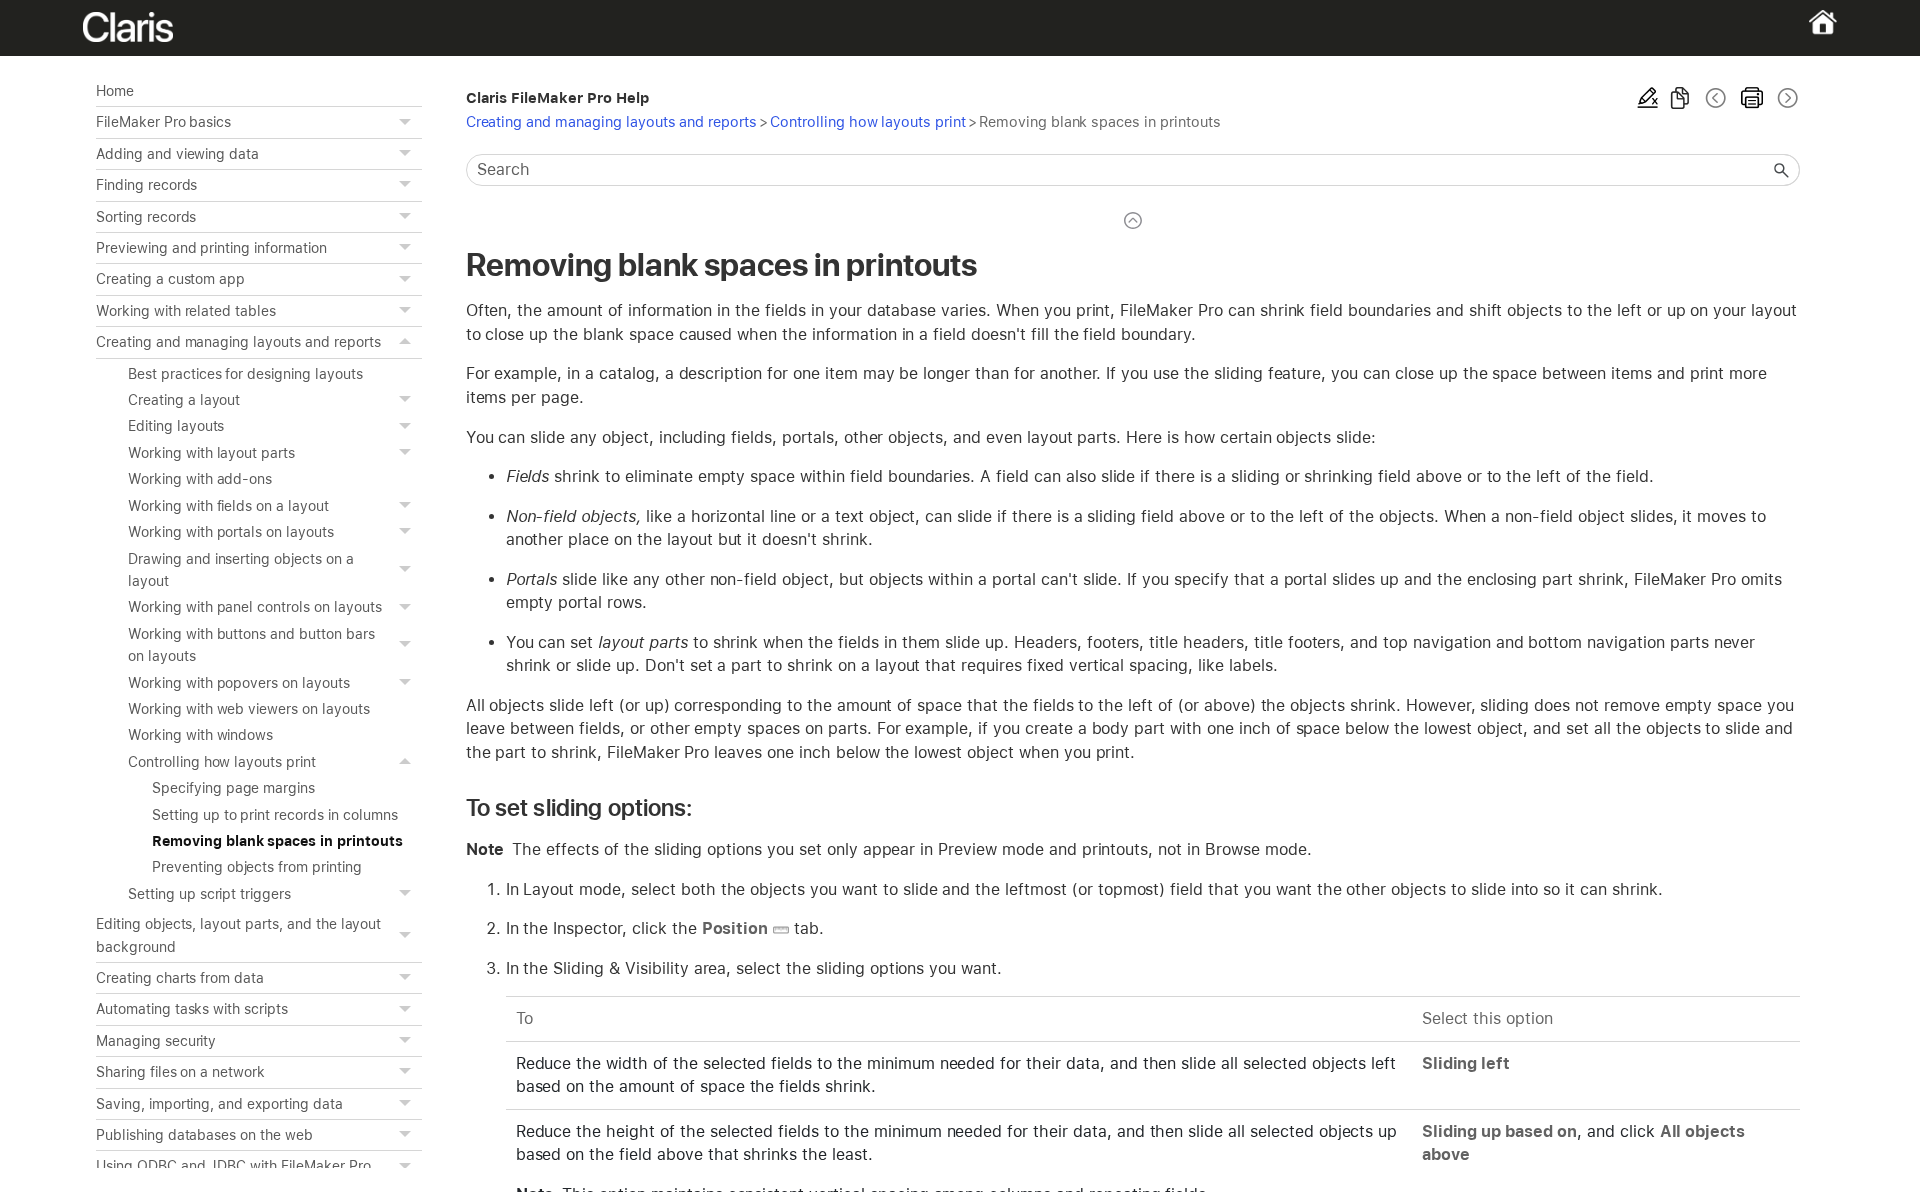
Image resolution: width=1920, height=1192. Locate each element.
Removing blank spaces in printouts (277, 841)
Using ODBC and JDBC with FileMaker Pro (233, 1166)
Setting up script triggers (209, 894)
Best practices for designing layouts (245, 374)
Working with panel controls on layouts (255, 607)
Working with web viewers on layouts (249, 709)
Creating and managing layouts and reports (238, 342)
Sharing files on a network (180, 1072)
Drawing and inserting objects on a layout (241, 570)
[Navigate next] (1786, 98)
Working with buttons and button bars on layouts (251, 645)
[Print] (1752, 98)
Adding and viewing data (177, 154)
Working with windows (200, 735)
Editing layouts (176, 426)
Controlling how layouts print (222, 762)
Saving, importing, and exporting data (219, 1104)
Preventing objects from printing (257, 867)
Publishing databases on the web (204, 1135)
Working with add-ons (200, 479)
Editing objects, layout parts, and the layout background (238, 935)
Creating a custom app (170, 279)
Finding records (146, 185)
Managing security (156, 1041)
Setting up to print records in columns (275, 815)
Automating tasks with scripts (192, 1009)
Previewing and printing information (211, 248)
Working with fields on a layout (228, 506)
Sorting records (146, 217)
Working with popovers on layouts (239, 683)
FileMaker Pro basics (163, 122)
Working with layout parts (211, 453)
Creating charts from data (180, 978)
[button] (408, 122)
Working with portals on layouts (231, 532)
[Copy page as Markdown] (1680, 98)
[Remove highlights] (1648, 98)
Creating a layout (184, 400)
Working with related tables (186, 311)
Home (115, 91)
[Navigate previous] (1716, 98)
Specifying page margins (233, 788)
